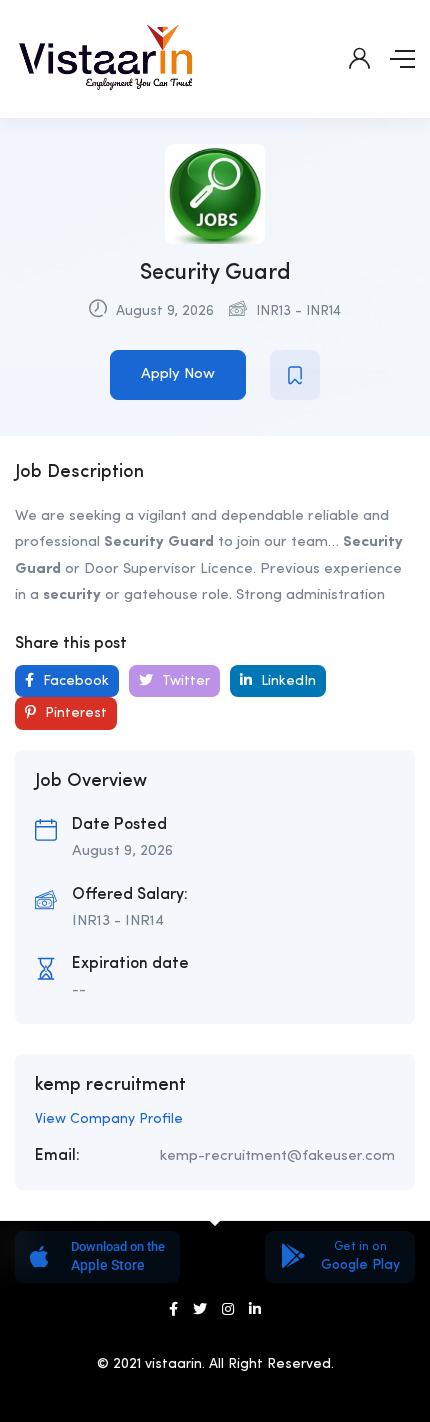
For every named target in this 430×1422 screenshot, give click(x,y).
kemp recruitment (110, 1085)
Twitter (184, 681)
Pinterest (74, 713)
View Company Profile (109, 1119)
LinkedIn (286, 681)
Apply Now (178, 374)
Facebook (74, 681)
